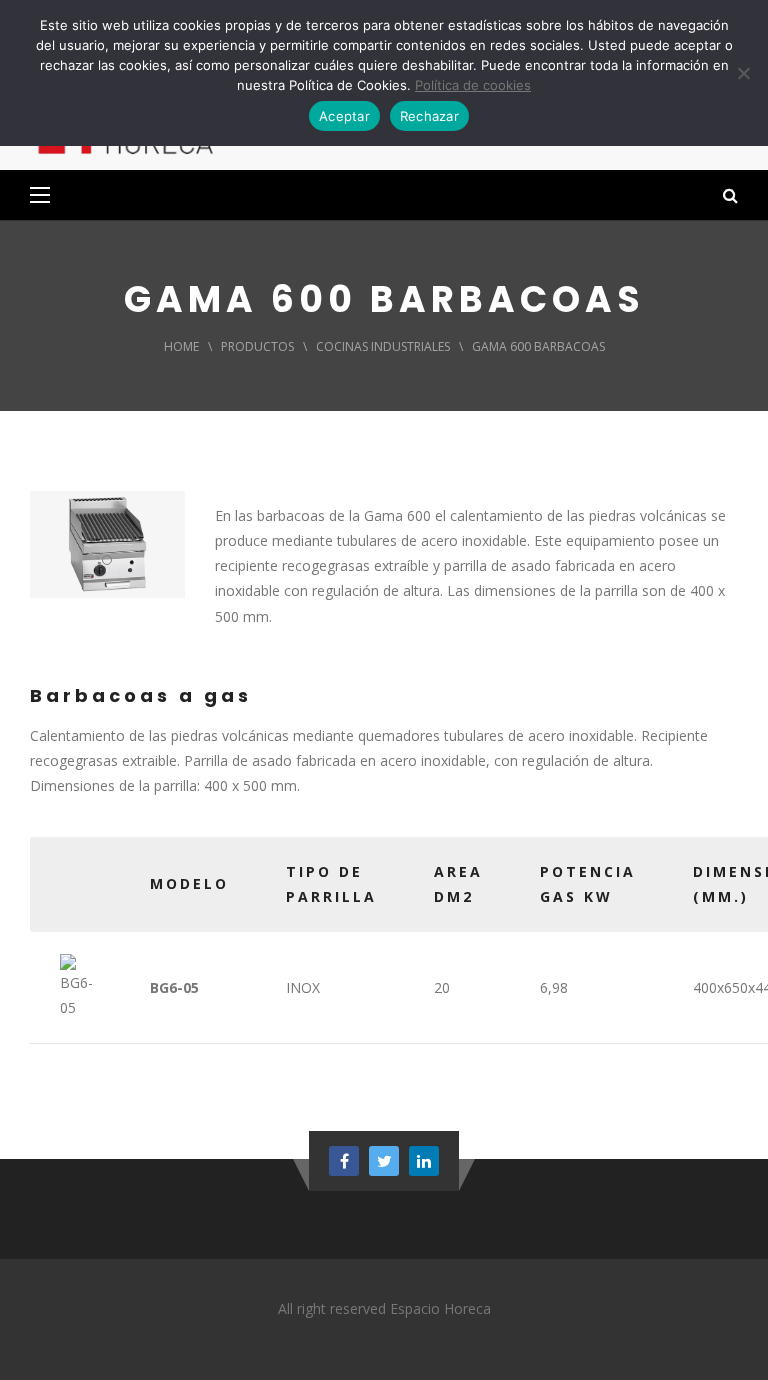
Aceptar (344, 116)
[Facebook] (344, 1161)
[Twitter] (384, 1161)
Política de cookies (473, 85)
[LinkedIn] (424, 1161)
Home (181, 346)
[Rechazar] (743, 73)
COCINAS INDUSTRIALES (383, 346)
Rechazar (429, 116)
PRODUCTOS (257, 346)
